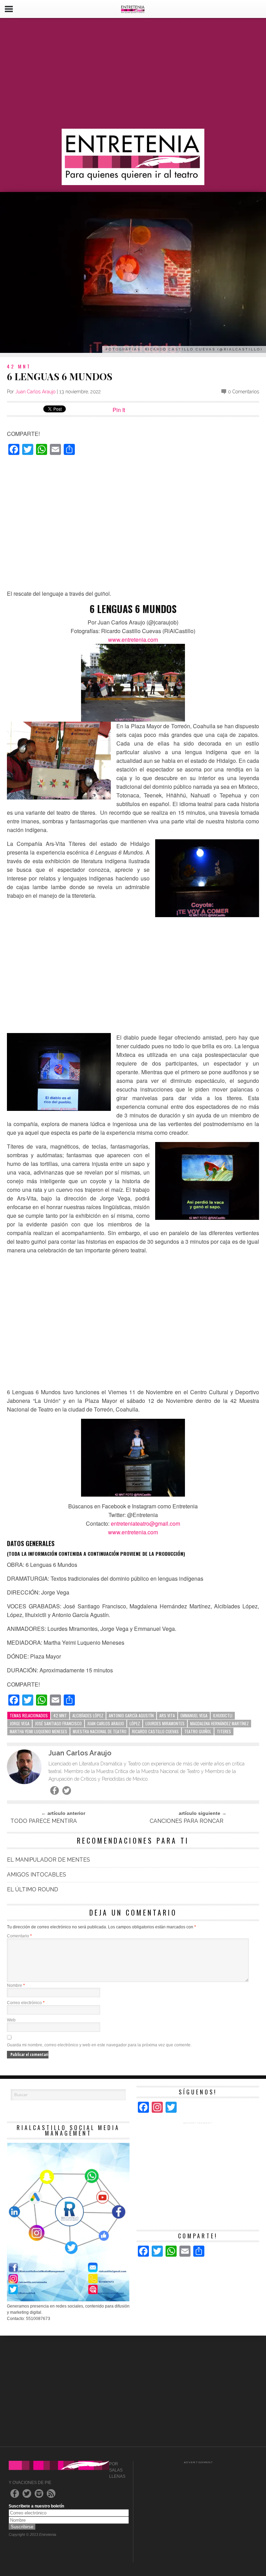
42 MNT (19, 366)
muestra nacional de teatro (100, 1731)
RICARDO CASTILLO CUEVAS (155, 1731)
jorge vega (20, 1723)
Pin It (119, 410)
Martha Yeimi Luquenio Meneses (38, 1731)
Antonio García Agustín (131, 1715)
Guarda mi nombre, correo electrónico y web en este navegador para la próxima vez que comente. (99, 2045)
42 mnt (60, 1715)
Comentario (19, 1936)
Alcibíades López (88, 1715)
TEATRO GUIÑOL (198, 1731)
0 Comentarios (243, 392)
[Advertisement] (133, 73)
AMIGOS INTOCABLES (37, 1875)
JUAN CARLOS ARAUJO (106, 1723)
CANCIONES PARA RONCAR (187, 1821)
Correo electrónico (26, 2003)
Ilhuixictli (223, 1715)
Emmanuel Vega (194, 1715)
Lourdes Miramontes (165, 1723)
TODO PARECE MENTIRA (44, 1821)
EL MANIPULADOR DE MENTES (48, 1860)
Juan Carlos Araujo (35, 392)
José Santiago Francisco (58, 1723)
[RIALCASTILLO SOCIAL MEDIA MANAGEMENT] (68, 2300)
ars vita (167, 1715)
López (135, 1723)
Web (11, 2020)
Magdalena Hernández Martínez (219, 1723)
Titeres (224, 1731)
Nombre (16, 1985)
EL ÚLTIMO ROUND (33, 1889)
